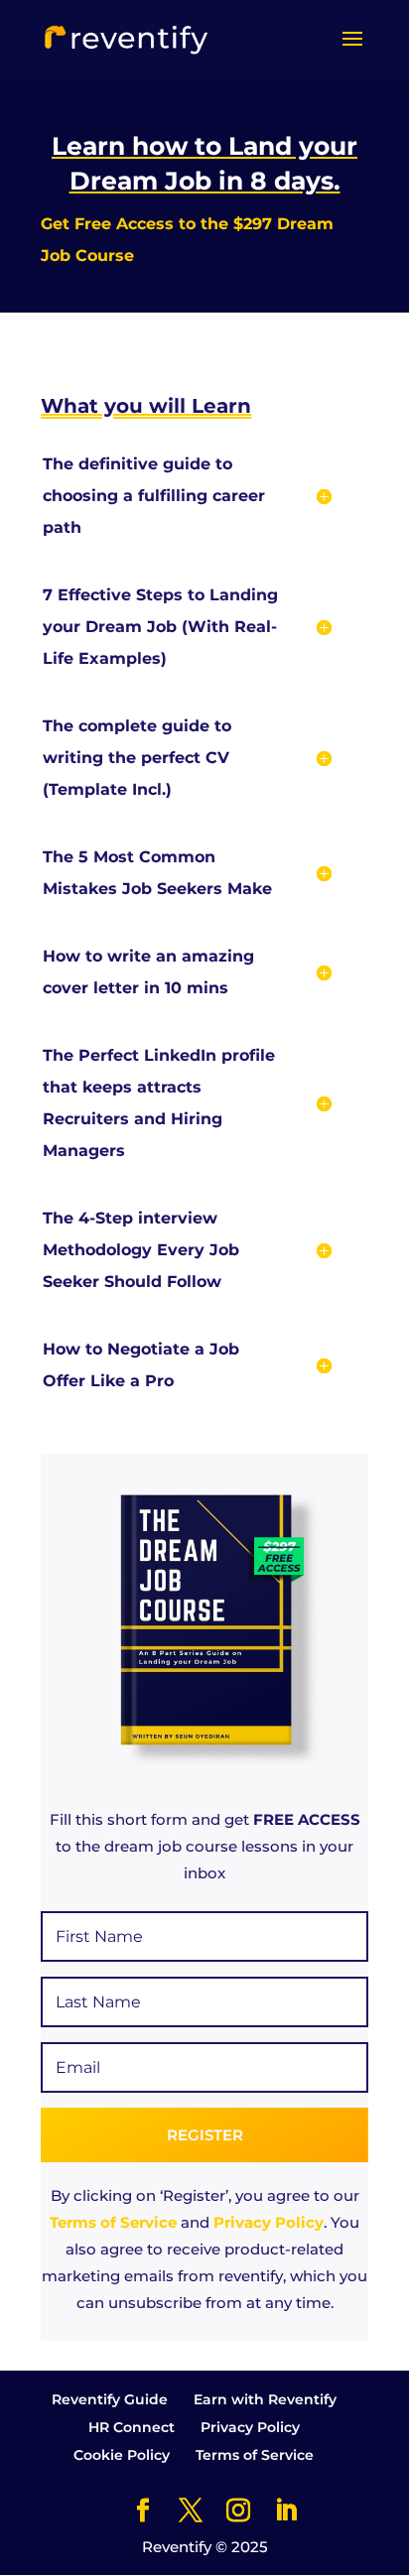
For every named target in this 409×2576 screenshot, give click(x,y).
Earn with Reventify (265, 2399)
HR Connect (132, 2427)
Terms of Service (113, 2222)
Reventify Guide (110, 2399)
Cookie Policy (122, 2455)
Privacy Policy (269, 2222)
